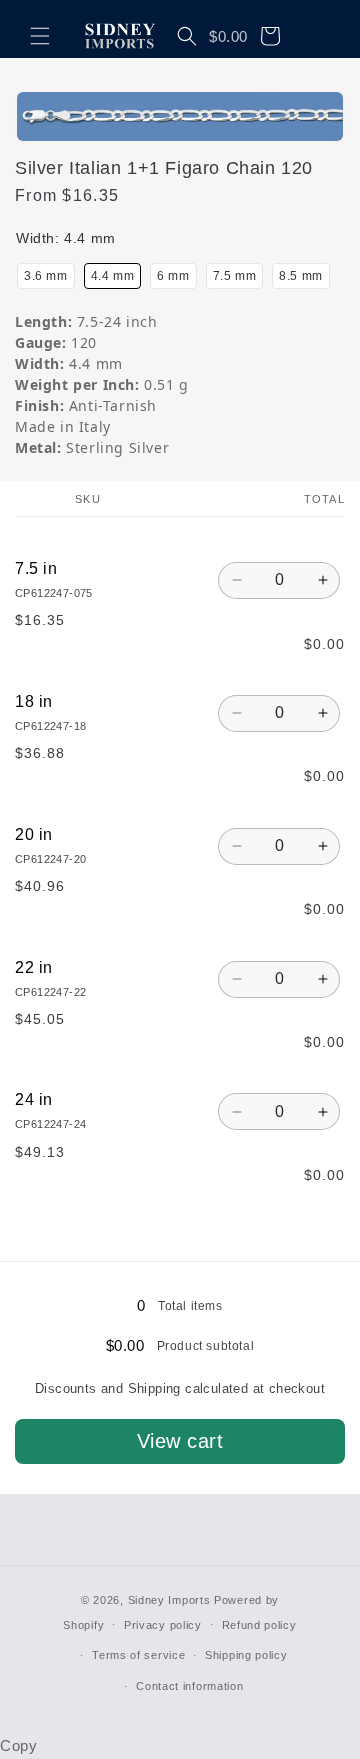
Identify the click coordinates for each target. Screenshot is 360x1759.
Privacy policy (163, 1625)
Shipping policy (246, 1655)
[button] (40, 36)
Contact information (189, 1686)
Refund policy (259, 1625)
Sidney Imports (169, 1600)
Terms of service (138, 1655)
